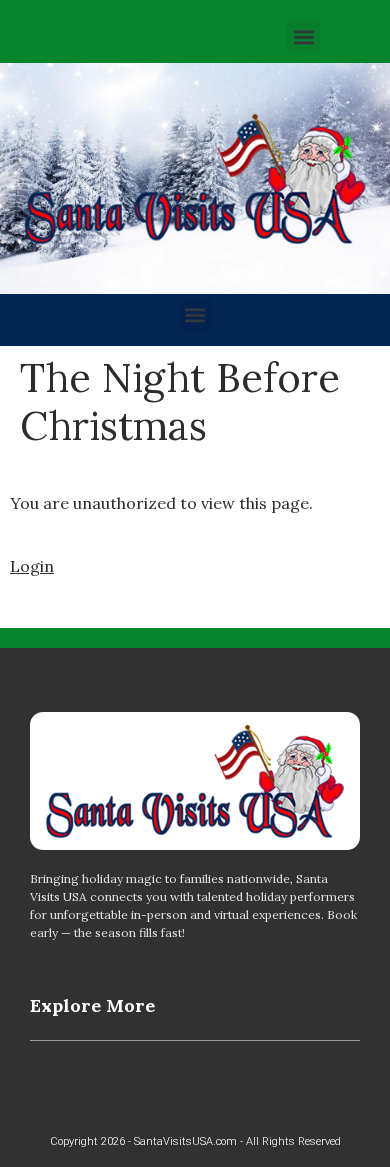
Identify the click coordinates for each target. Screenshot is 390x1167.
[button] (303, 36)
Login (32, 566)
